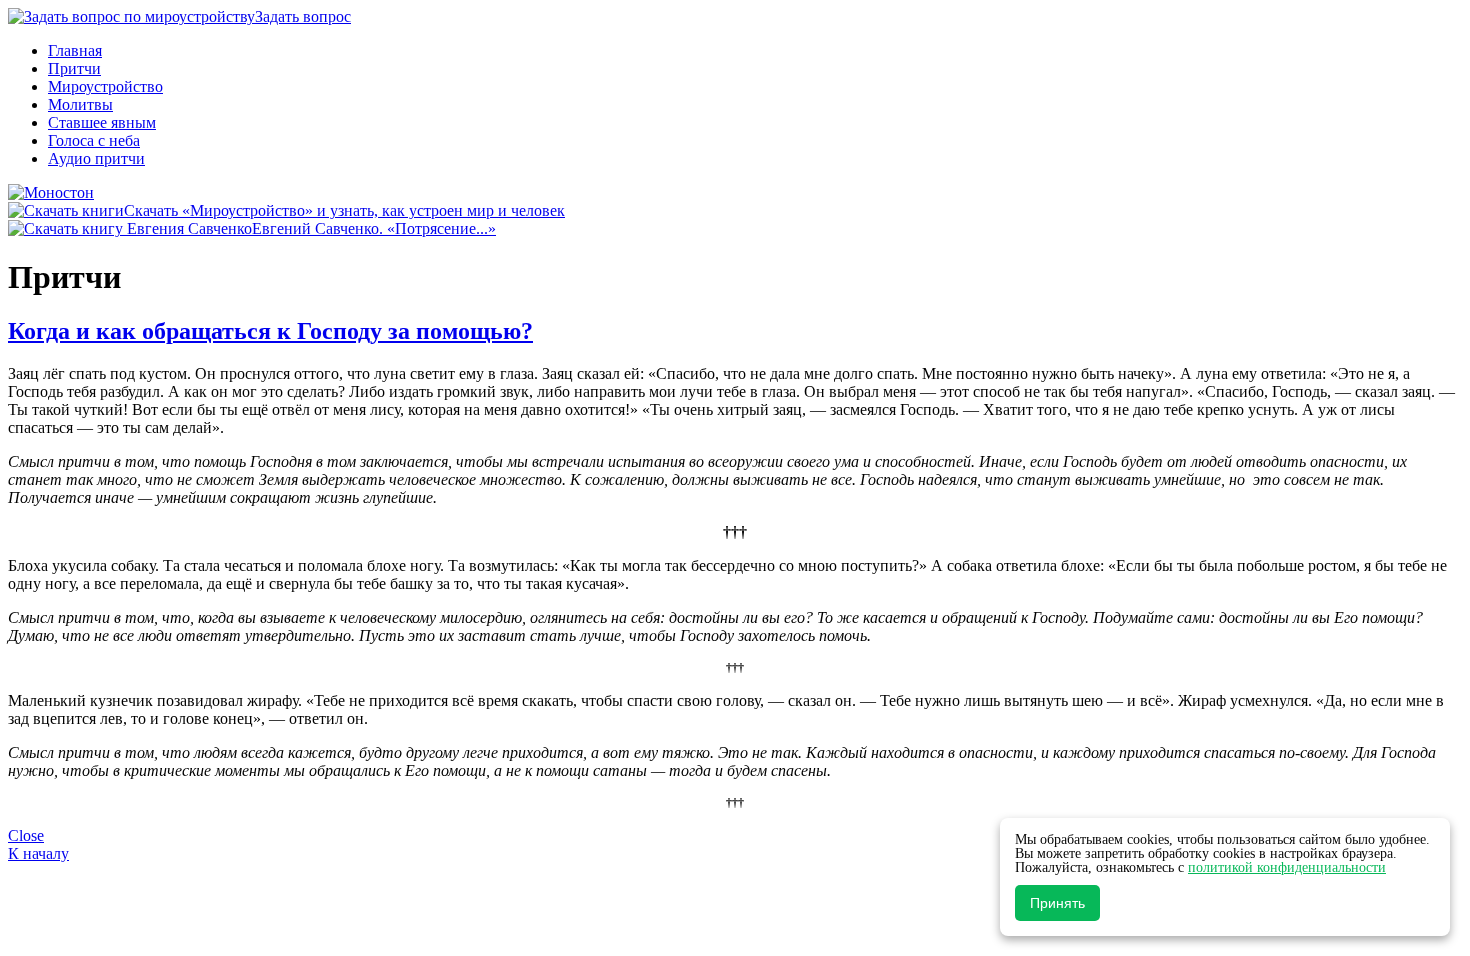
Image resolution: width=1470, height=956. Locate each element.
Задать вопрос (303, 16)
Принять (1057, 903)
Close (26, 835)
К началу (38, 853)
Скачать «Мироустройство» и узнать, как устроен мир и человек (344, 210)
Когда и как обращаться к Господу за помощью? (270, 331)
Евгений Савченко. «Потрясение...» (374, 228)
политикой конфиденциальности (1287, 867)
